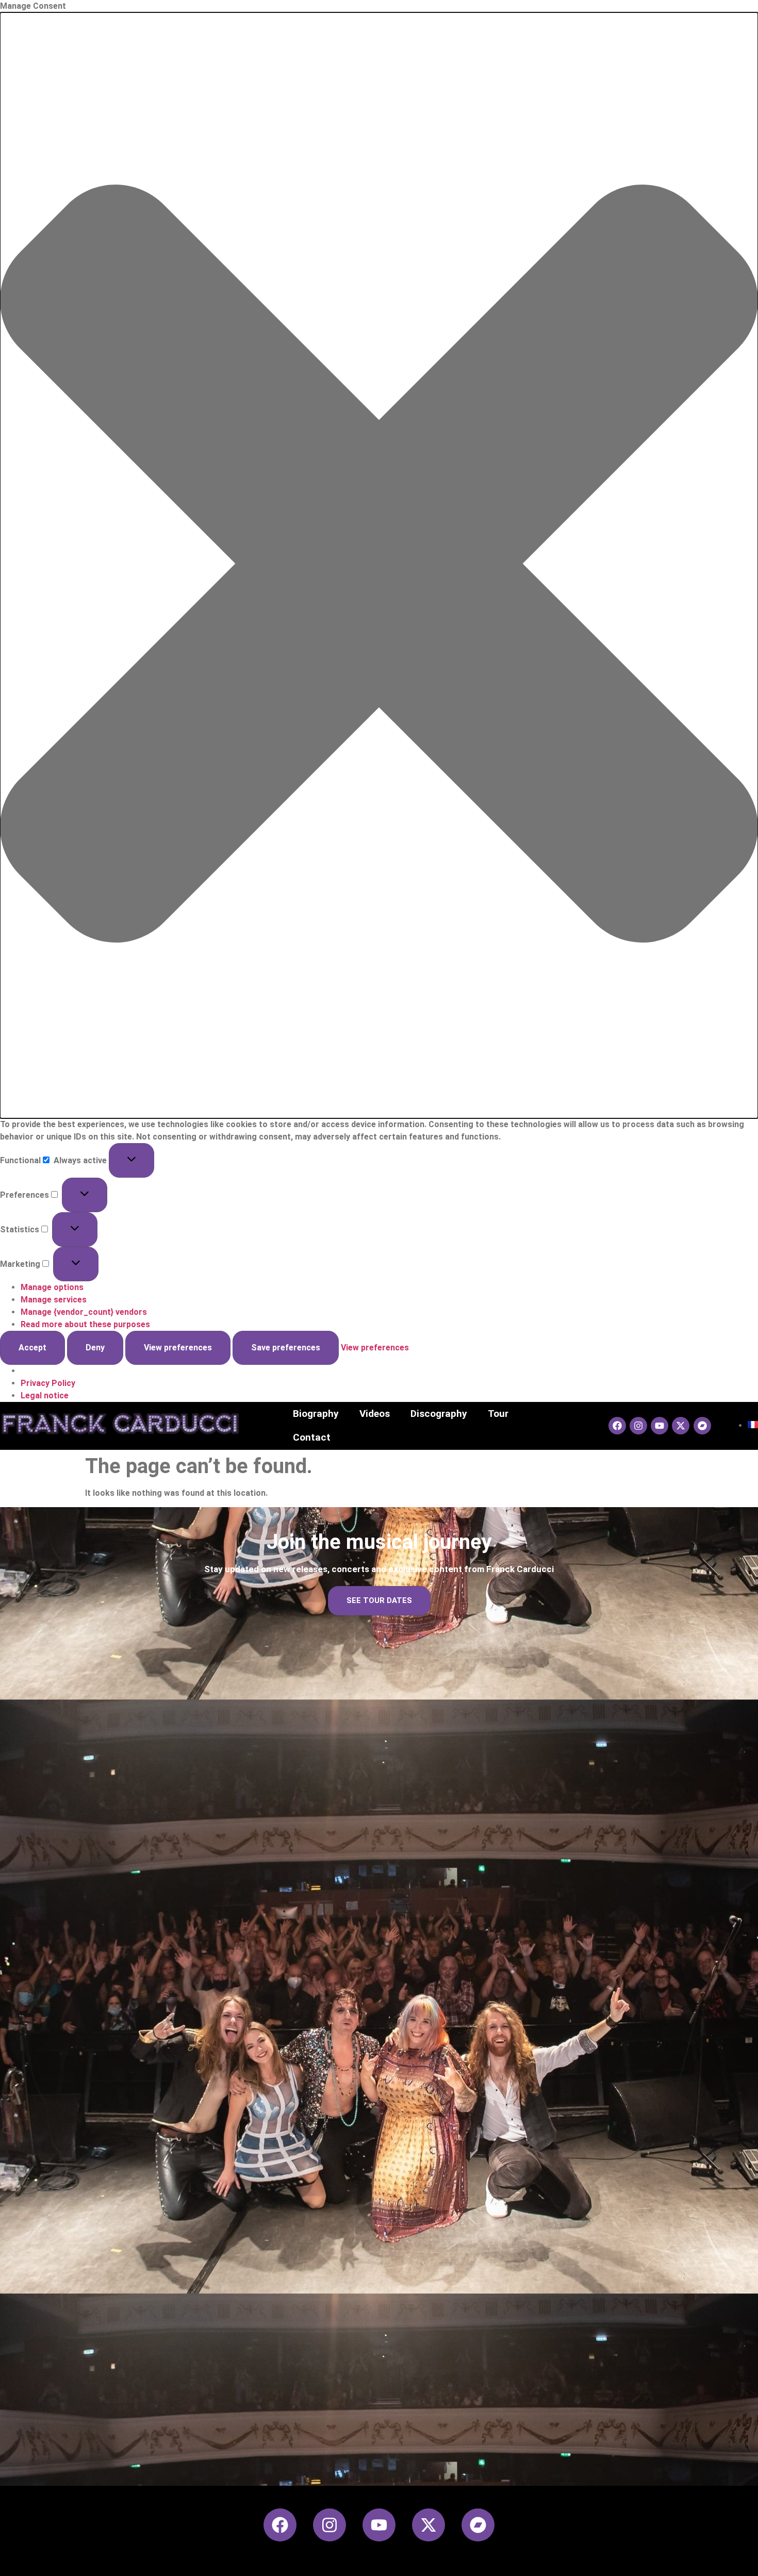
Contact (312, 1437)
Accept (32, 1348)
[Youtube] (660, 1426)
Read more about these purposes (85, 1324)
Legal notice (45, 1396)
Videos (375, 1414)
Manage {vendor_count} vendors (84, 1312)
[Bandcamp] (702, 1426)
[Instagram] (638, 1426)
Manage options (52, 1287)
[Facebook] (617, 1426)
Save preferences (286, 1348)
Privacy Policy (48, 1383)
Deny (95, 1348)
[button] (379, 565)
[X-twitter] (681, 1426)
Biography (316, 1414)
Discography (439, 1414)
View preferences (178, 1348)
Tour (498, 1414)
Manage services (54, 1300)
